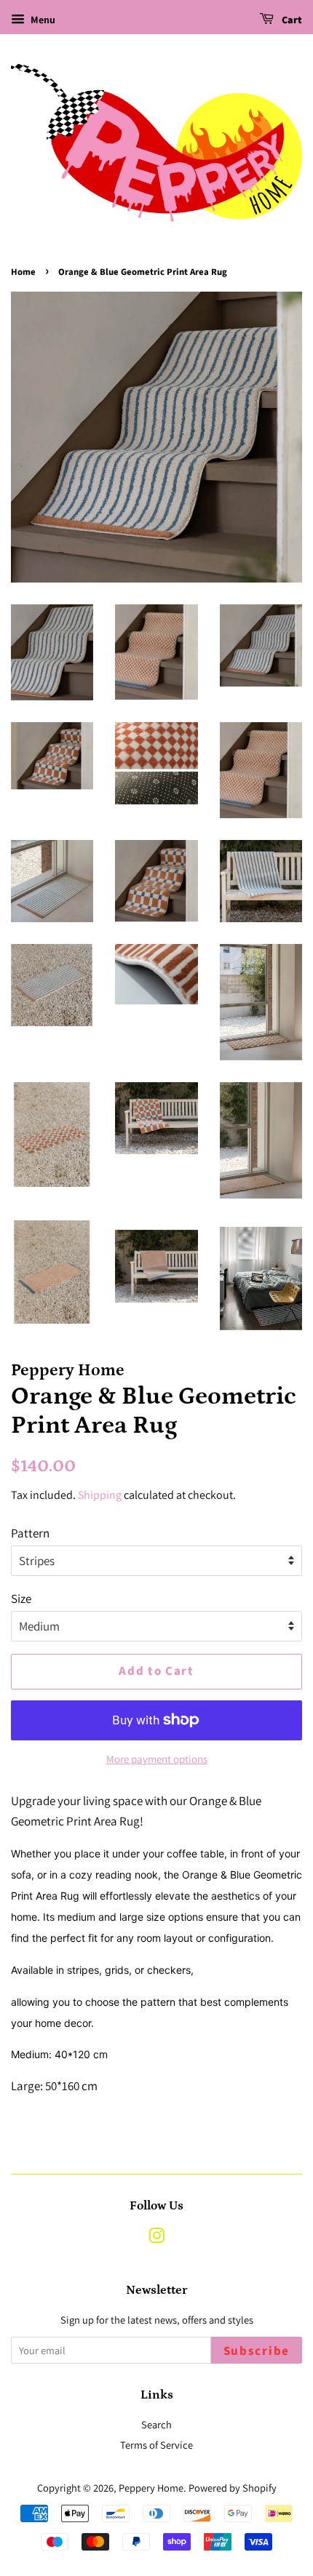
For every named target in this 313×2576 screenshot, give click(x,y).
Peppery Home (151, 2488)
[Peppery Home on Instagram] (156, 2238)
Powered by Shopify (233, 2488)
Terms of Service (156, 2445)
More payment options (157, 1759)
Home (23, 272)
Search (156, 2424)
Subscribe (257, 2351)
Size (21, 1599)
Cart (291, 20)
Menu (42, 20)
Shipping (100, 1495)
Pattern (30, 1533)
